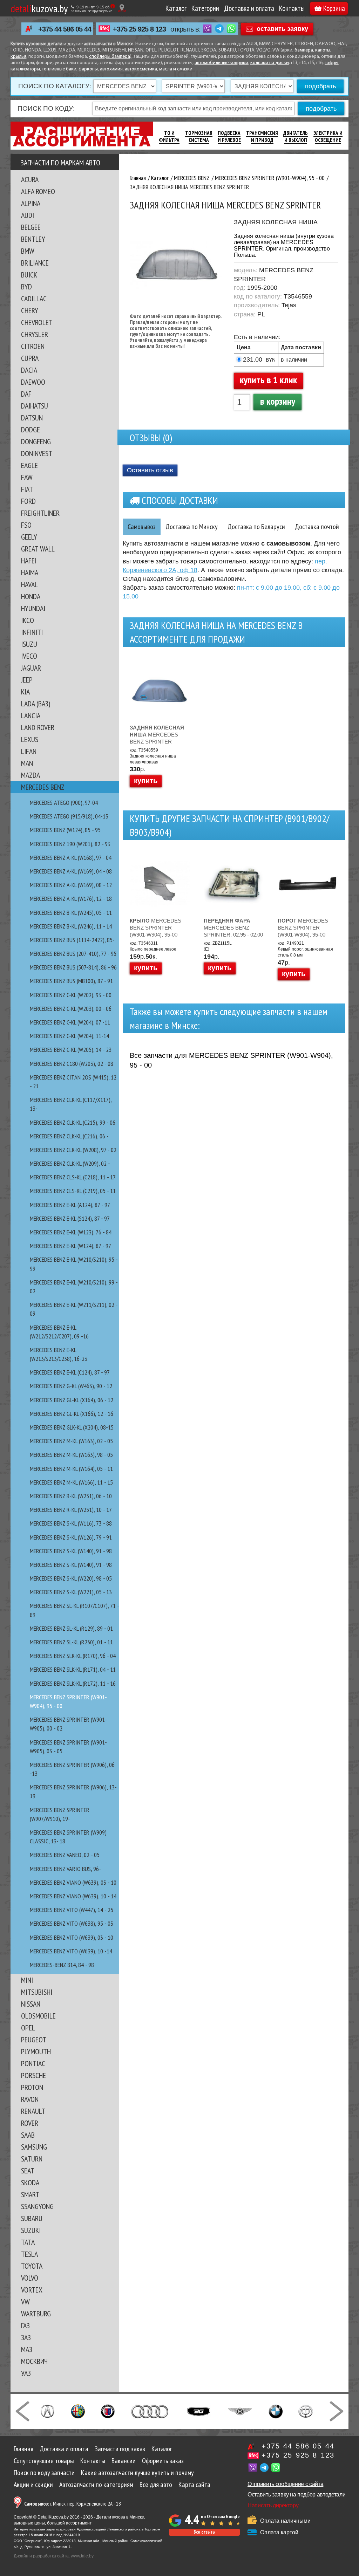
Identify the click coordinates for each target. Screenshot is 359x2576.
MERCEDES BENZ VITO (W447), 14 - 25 (72, 1910)
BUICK (29, 275)
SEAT (28, 2171)
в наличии (294, 360)
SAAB (28, 2135)
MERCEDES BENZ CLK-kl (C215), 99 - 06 (73, 1122)
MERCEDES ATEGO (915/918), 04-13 (69, 816)
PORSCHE (33, 2075)
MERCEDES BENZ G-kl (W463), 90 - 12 (71, 1386)
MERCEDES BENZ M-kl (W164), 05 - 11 (71, 1469)
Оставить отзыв (150, 470)
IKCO (28, 620)
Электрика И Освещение (328, 136)
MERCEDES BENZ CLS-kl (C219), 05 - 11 (73, 1191)
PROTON (32, 2087)
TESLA (29, 2254)
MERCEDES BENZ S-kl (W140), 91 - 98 (71, 1551)
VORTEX (32, 2290)
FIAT (27, 489)
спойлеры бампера (110, 57)
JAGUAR (31, 668)
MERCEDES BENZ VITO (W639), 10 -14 (71, 1951)
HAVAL (29, 584)
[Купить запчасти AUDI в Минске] (151, 2411)
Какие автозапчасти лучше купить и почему (137, 2473)
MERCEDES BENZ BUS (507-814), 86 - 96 (73, 967)
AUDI (28, 215)
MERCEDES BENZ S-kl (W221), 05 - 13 (71, 1592)
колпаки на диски (270, 63)
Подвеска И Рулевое (229, 136)
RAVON (30, 2099)
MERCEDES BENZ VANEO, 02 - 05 (65, 1855)
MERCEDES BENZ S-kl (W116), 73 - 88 (71, 1523)
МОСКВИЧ (34, 2361)
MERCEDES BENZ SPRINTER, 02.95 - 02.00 (233, 928)
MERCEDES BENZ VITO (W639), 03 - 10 (72, 1937)
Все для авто (156, 2485)
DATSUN (32, 418)
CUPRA (30, 358)
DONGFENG (36, 441)
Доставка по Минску (192, 527)
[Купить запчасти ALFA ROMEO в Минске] (78, 2411)
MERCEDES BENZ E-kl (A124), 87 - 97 (70, 1205)
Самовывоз (142, 527)
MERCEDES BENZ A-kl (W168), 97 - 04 (71, 858)
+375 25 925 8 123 (139, 29)
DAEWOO (33, 382)
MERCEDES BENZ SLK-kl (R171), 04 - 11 (73, 1669)
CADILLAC (34, 299)
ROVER (30, 2123)
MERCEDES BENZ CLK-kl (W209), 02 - (70, 1163)
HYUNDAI (33, 608)
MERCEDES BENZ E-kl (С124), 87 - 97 (70, 1372)
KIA (25, 692)
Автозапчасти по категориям (96, 2485)
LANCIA (31, 715)
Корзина (334, 8)
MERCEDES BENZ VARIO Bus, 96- (65, 1869)
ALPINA (31, 203)
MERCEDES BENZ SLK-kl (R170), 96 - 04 (73, 1656)
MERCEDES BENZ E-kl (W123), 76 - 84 (71, 1232)
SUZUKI (31, 2230)
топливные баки (59, 69)
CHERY (30, 310)
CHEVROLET (37, 322)
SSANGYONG (37, 2206)
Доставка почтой (317, 527)
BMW (28, 251)
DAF (26, 394)
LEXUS (30, 739)
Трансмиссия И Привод (262, 136)
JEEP (27, 680)
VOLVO (30, 2278)
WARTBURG (36, 2314)
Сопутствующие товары (44, 2461)
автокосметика (141, 69)
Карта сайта (194, 2485)
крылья (18, 57)
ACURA (30, 179)
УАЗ (26, 2373)
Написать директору (273, 2505)
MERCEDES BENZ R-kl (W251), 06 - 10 (71, 1496)
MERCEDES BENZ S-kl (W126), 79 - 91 (71, 1537)
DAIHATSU (35, 406)
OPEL (28, 2028)
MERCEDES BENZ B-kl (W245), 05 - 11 (71, 913)
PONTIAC (33, 2063)
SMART (30, 2194)
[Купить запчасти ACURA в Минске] (47, 2411)
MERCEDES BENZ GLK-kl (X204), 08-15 (72, 1427)
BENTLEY (33, 239)
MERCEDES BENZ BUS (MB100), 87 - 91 (71, 981)
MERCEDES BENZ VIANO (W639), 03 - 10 (73, 1882)
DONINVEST (37, 453)
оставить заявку (282, 28)
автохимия (111, 69)
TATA (28, 2242)
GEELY (29, 537)
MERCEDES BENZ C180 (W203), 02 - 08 (72, 1064)
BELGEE (31, 227)
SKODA (30, 2183)
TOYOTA (32, 2266)
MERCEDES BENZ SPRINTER (157, 735)
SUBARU (32, 2218)
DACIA (29, 370)
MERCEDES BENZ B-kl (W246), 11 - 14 (71, 926)
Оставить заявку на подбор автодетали (296, 2495)
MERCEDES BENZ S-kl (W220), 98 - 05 (71, 1578)
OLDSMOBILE (38, 2016)
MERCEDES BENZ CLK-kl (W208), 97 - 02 (73, 1150)
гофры (331, 63)
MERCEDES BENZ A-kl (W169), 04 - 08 (71, 871)
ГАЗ (25, 2325)
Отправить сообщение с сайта (285, 2484)
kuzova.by (39, 8)
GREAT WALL (38, 549)
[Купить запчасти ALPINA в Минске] (108, 2411)
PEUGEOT (34, 2040)
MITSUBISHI (37, 1992)
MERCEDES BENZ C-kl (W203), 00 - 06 (71, 1009)
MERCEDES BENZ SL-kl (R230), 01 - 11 (71, 1642)
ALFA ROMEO (38, 191)
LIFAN (29, 751)
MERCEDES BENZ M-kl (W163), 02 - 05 (71, 1441)
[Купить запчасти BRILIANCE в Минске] (306, 2411)
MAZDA (31, 775)
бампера (304, 50)
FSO (26, 525)
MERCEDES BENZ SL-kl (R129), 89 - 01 (71, 1628)
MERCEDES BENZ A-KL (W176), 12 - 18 (71, 899)
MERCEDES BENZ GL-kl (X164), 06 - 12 (72, 1400)
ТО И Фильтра (169, 136)
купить (146, 781)
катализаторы (25, 69)
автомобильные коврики (221, 63)
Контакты (292, 8)
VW (25, 2302)
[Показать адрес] (122, 8)
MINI (27, 1980)
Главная (23, 2449)
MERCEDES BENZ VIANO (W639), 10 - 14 (73, 1896)
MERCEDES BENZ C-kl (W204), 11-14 (69, 1036)
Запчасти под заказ (120, 2449)
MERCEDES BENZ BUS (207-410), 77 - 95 (73, 954)
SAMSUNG (34, 2147)
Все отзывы (204, 2532)
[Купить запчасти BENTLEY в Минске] (240, 2411)
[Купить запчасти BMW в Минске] (276, 2411)
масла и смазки (176, 69)
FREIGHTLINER (40, 513)
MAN (27, 763)
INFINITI (32, 632)
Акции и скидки (33, 2485)
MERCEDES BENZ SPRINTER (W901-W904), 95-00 (155, 928)
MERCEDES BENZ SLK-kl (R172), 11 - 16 (73, 1683)
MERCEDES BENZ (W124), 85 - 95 (65, 830)
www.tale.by (82, 2556)
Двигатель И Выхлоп (296, 136)
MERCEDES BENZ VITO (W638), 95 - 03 (72, 1923)
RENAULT (33, 2111)
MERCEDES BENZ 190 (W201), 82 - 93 (70, 844)
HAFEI (29, 561)
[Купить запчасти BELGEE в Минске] (199, 2411)
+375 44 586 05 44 (65, 29)
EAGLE (29, 465)
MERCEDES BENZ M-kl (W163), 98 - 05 (71, 1455)
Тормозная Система (199, 136)
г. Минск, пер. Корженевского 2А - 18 (73, 2504)
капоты (323, 50)
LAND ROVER (38, 727)
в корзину (278, 401)
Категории (205, 8)
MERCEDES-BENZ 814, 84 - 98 (62, 1965)
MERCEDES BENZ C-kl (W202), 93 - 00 (71, 995)
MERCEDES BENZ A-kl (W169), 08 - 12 (71, 885)
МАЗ (27, 2349)
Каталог (176, 8)
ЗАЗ (26, 2337)
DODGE (31, 430)
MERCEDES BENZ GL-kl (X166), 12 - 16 (72, 1414)
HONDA (31, 596)
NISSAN (31, 2004)
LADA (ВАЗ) (36, 704)
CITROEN (33, 346)
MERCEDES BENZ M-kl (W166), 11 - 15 (71, 1482)
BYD (26, 287)
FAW (27, 477)
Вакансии (124, 2461)
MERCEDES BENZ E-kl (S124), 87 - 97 (70, 1218)
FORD (28, 501)
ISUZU (29, 644)
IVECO (29, 656)
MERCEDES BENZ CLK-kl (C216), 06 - (69, 1136)
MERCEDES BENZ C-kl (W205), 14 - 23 (71, 1050)
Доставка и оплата (249, 8)
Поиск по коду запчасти (44, 2473)
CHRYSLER (35, 334)
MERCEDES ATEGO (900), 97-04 (64, 803)
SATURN (32, 2159)
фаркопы (88, 69)
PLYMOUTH (36, 2051)
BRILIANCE (35, 263)
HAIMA (30, 573)
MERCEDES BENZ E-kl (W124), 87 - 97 (70, 1246)
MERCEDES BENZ (43, 787)
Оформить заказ (163, 2461)
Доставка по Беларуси (256, 527)
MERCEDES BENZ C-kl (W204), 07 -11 (70, 1022)
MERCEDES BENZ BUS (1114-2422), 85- (72, 940)
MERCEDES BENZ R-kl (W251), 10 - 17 (71, 1510)
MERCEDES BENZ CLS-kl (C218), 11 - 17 (73, 1177)
